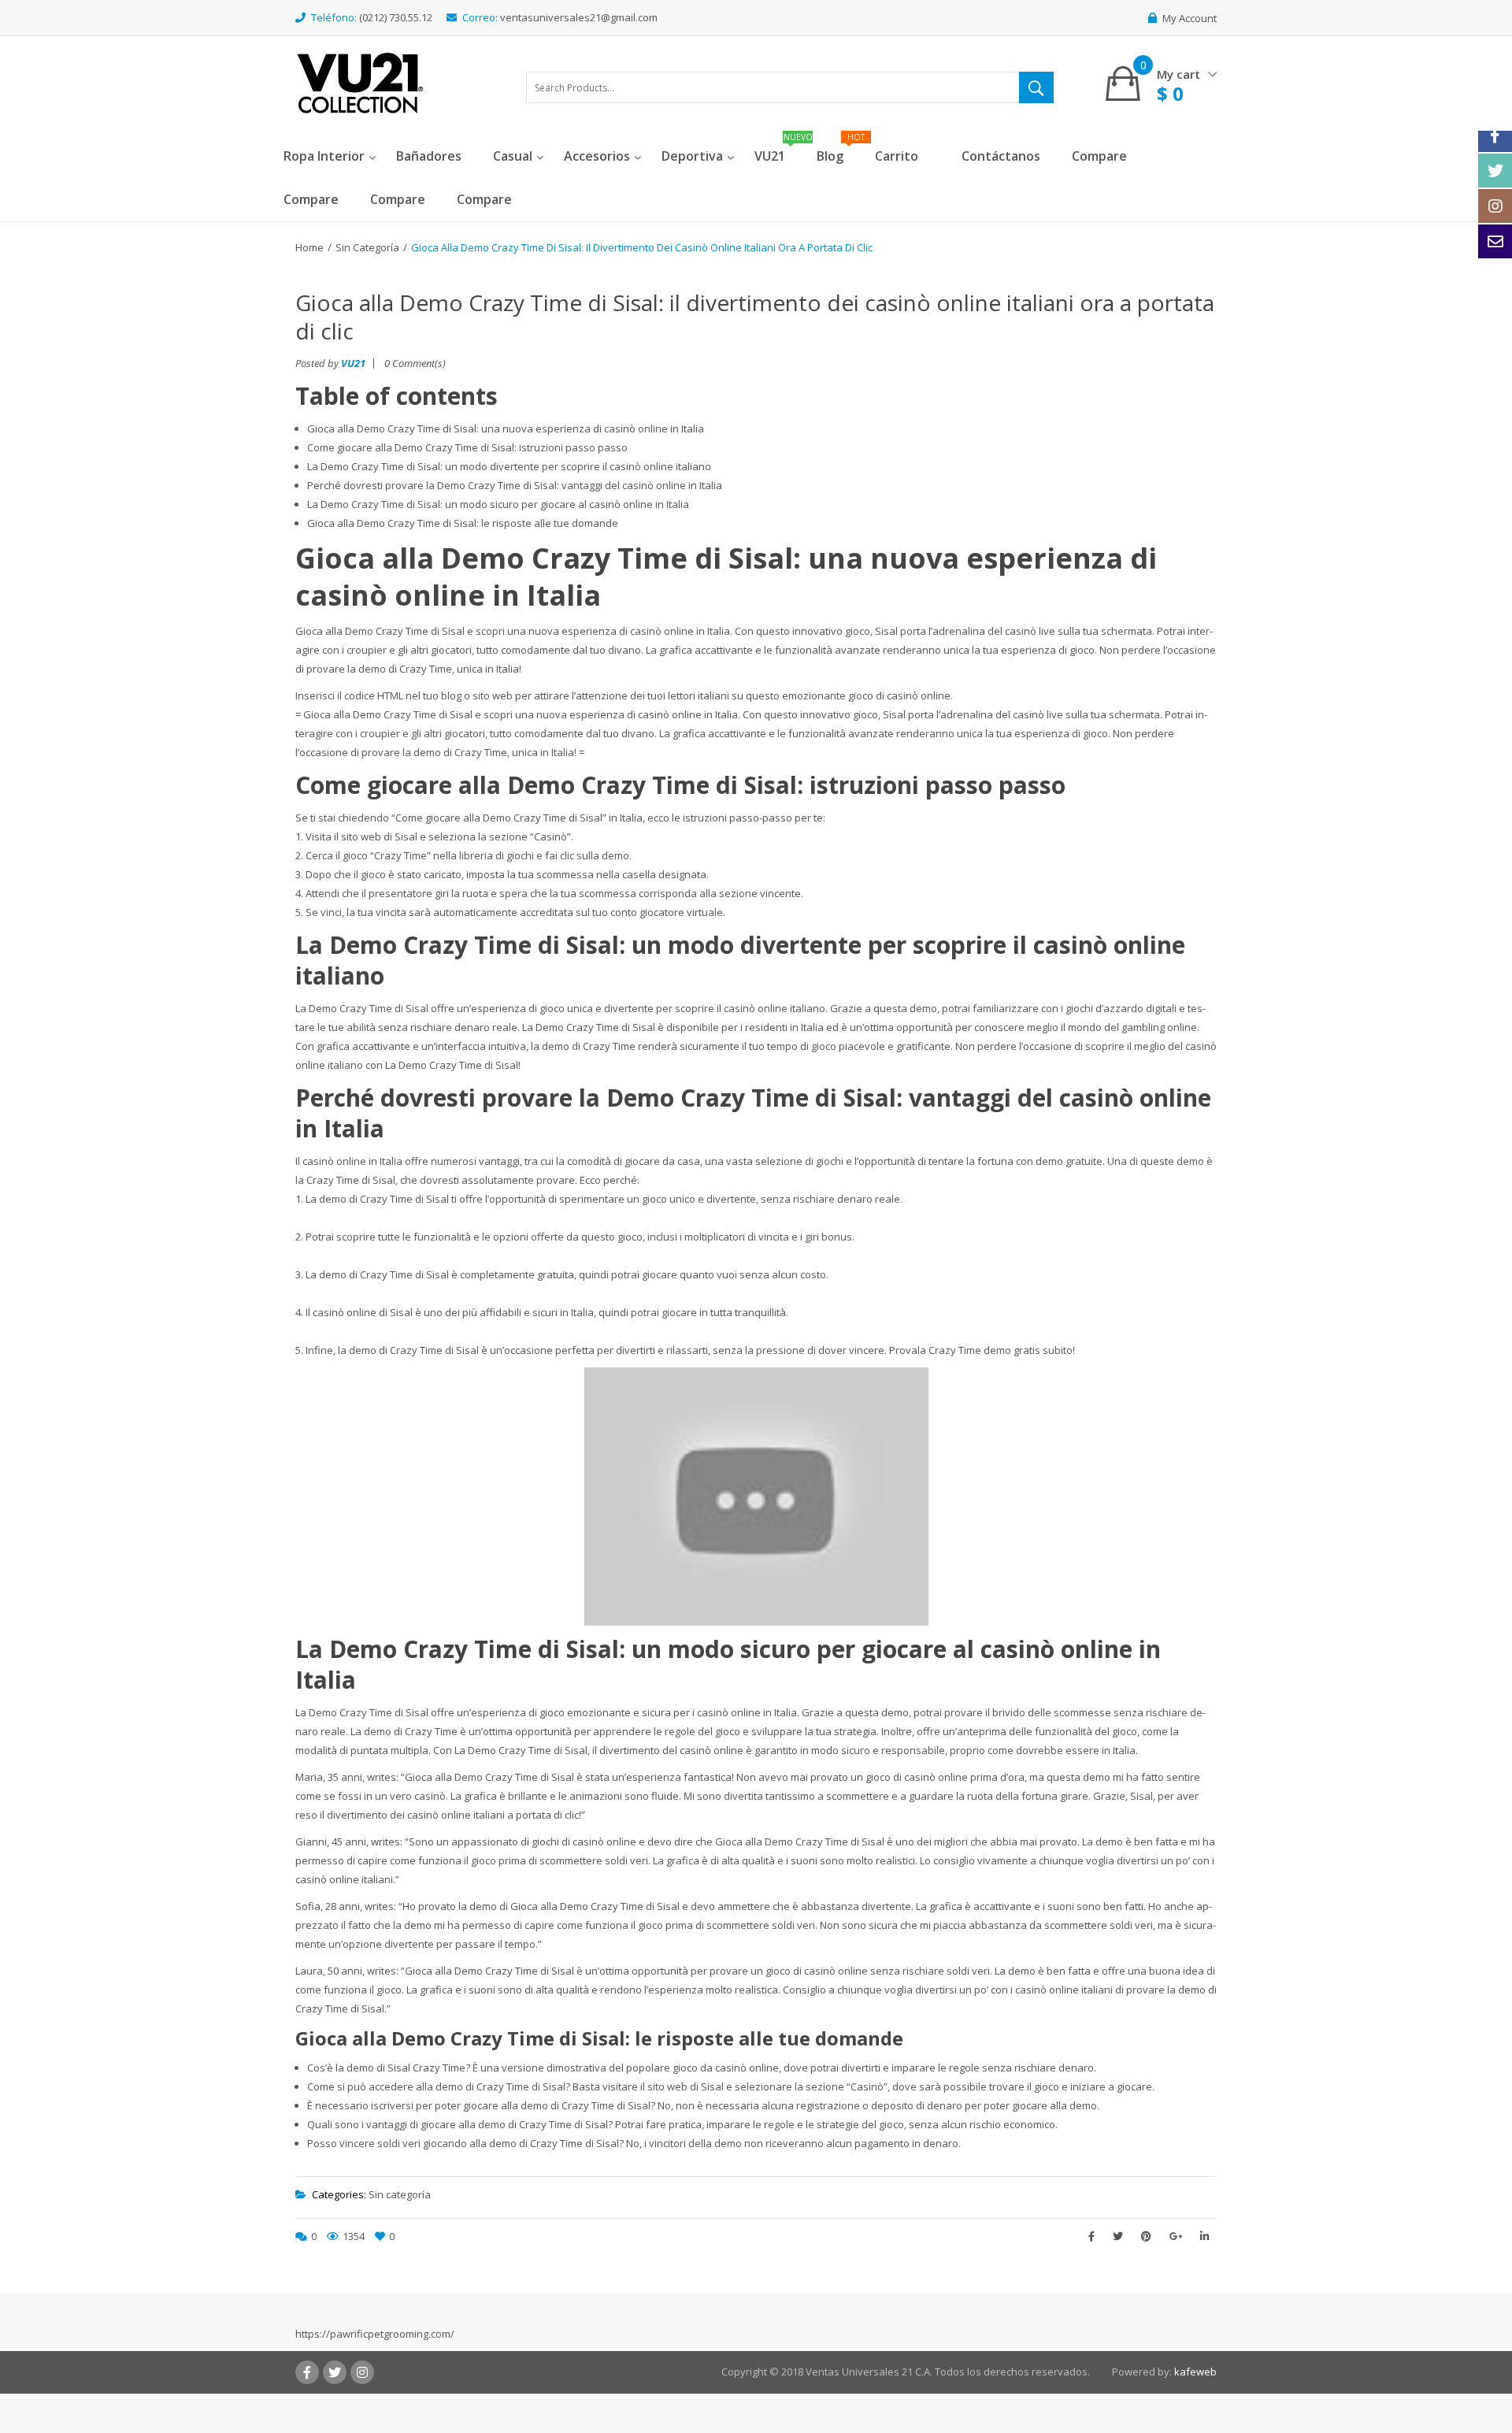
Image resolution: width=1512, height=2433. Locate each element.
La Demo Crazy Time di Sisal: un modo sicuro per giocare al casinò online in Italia (498, 504)
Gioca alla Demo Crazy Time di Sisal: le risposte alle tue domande (463, 523)
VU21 (353, 363)
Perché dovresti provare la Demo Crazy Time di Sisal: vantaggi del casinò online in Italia (515, 485)
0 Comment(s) (415, 363)
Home (309, 247)
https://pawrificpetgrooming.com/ (375, 2334)
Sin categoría (367, 247)
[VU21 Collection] (360, 82)
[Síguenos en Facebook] (1495, 135)
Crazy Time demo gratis (984, 1350)
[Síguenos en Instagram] (1495, 206)
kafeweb (1195, 2372)
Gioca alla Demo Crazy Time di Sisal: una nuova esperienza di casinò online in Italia (506, 428)
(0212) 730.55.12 (396, 17)
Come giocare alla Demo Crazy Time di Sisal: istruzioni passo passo (467, 447)
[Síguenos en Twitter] (1495, 171)
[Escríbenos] (1495, 241)
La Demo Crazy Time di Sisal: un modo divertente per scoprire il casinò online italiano (509, 466)
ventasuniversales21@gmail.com (579, 17)
